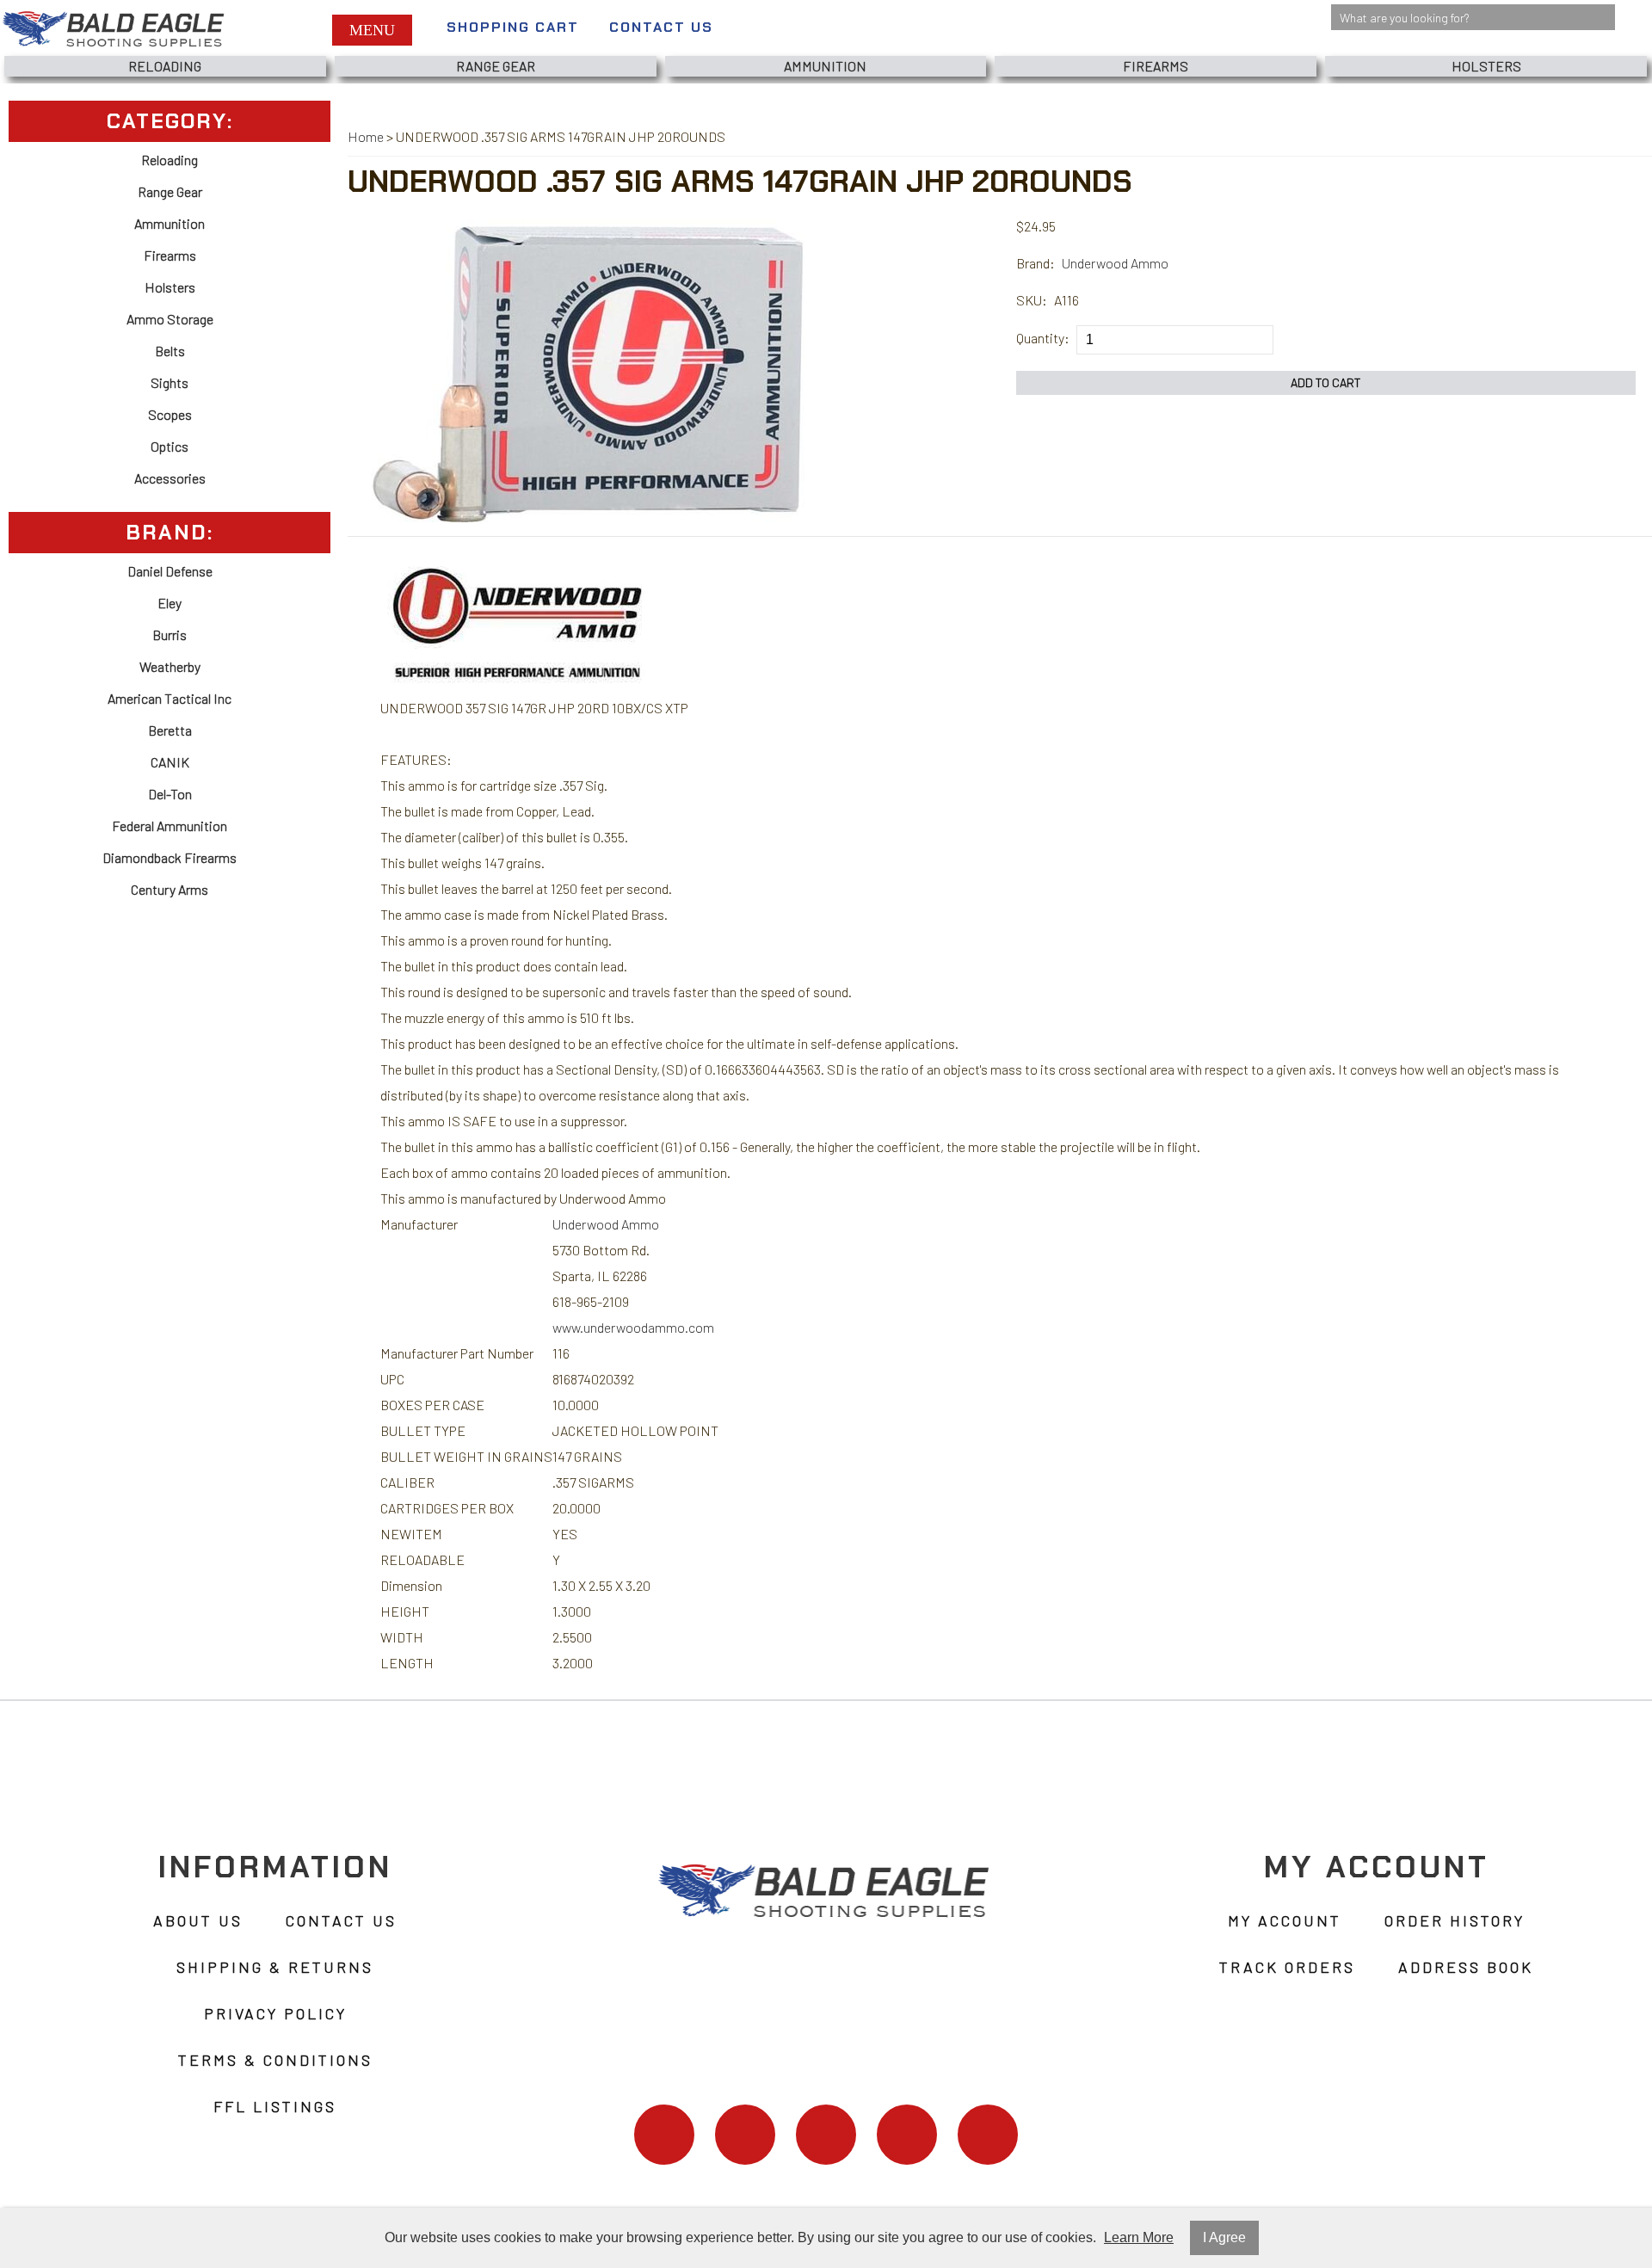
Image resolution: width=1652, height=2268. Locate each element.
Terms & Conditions (275, 2060)
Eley (170, 603)
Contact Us (661, 27)
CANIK (170, 762)
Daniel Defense (170, 571)
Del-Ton (170, 794)
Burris (170, 635)
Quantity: (1043, 338)
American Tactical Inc (170, 698)
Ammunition (825, 66)
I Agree (1224, 2237)
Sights (170, 382)
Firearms (1156, 66)
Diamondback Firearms (170, 857)
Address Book (1466, 1967)
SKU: (1032, 300)
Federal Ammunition (170, 826)
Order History (1455, 1920)
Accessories (170, 478)
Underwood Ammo (1115, 263)
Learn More (1139, 2237)
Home (366, 136)
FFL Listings (275, 2106)
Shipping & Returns (275, 1967)
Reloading (165, 66)
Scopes (170, 414)
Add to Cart (1326, 382)
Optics (170, 446)
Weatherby (170, 666)
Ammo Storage (170, 319)
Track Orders (1287, 1967)
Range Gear (496, 66)
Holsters (1486, 66)
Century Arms (170, 889)
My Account (1285, 1920)
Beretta (170, 730)
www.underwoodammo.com (633, 1327)
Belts (170, 351)
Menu (372, 30)
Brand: (1036, 263)
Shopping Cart (513, 27)
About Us (198, 1920)
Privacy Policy (275, 2013)
